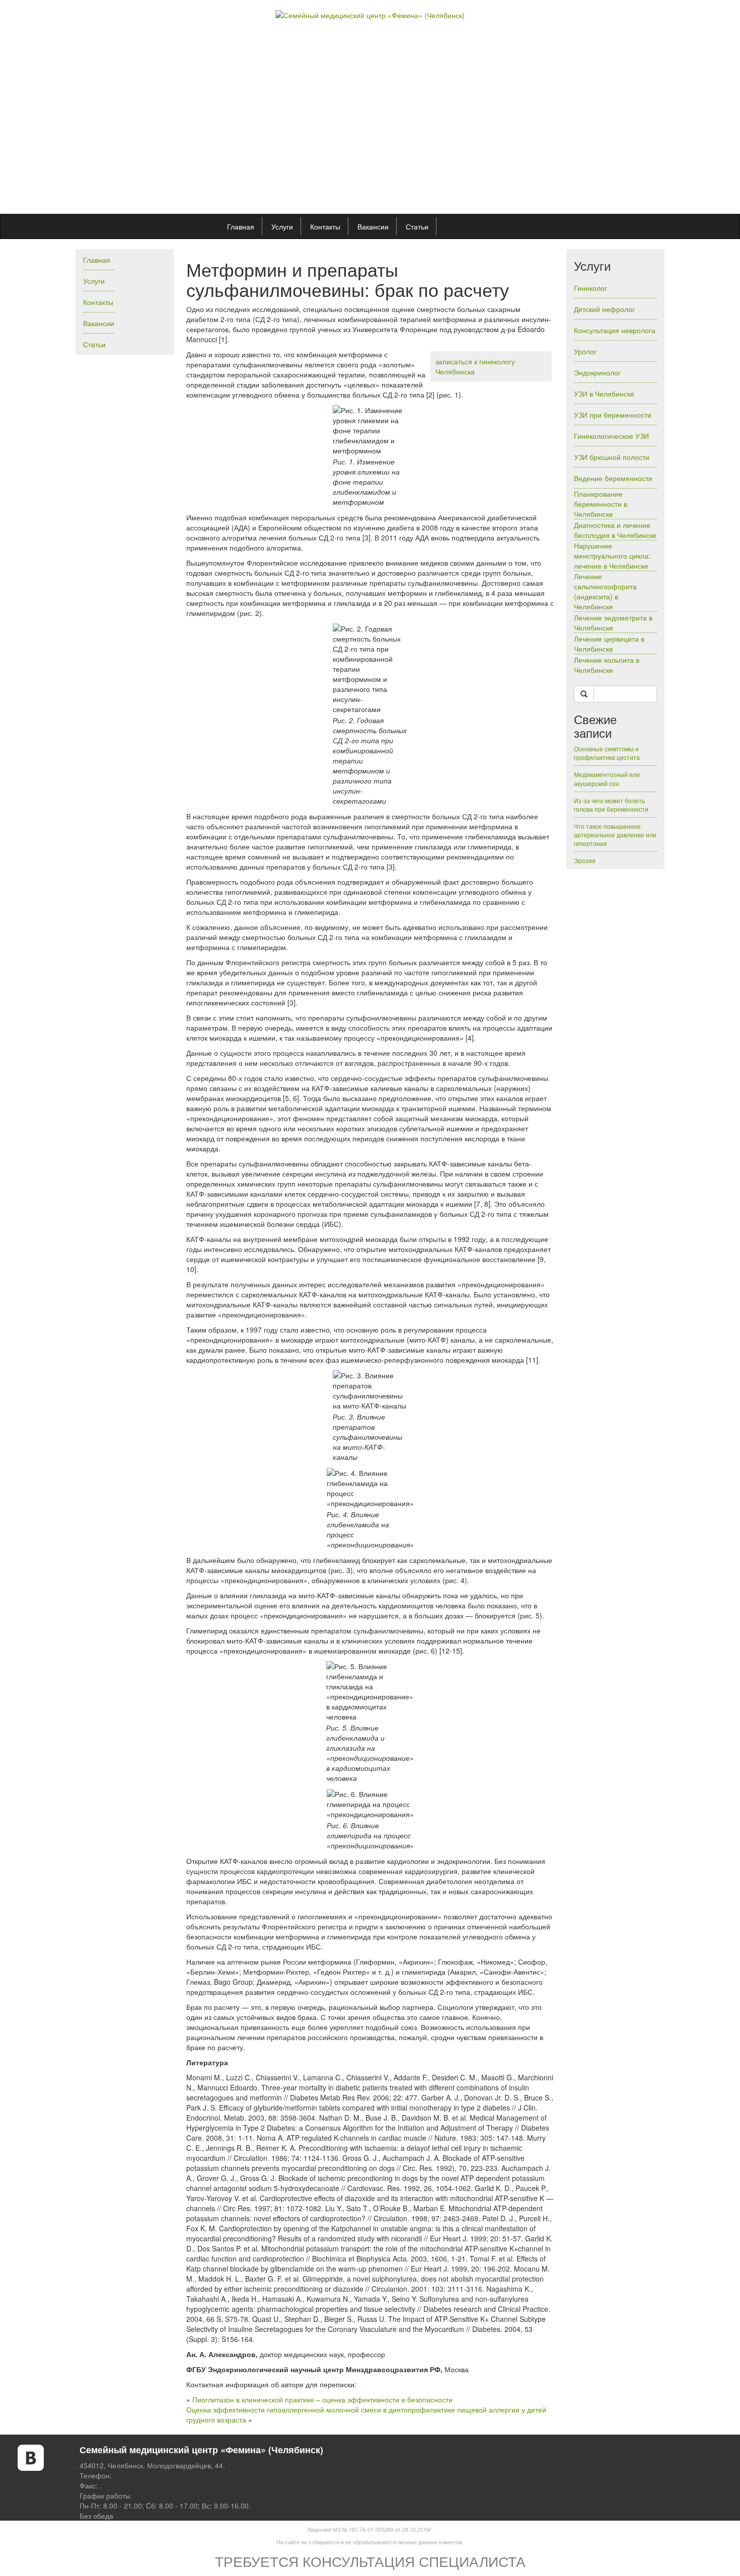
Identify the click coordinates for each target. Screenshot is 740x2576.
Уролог (585, 351)
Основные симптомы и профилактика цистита (607, 753)
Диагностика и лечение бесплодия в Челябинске (615, 530)
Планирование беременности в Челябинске (601, 504)
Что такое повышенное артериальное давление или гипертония (615, 835)
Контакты (325, 226)
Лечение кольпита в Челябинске (607, 665)
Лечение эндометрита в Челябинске (613, 622)
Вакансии (373, 226)
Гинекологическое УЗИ (611, 436)
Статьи (417, 226)
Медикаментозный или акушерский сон (607, 778)
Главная (241, 226)
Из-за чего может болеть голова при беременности (611, 805)
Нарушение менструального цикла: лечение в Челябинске (612, 556)
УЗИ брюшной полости (612, 457)
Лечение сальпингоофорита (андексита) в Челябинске (605, 591)
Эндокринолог (597, 372)
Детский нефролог (604, 309)
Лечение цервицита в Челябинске (609, 644)
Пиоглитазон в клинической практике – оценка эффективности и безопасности (322, 2399)
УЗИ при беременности (613, 415)
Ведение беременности (613, 478)
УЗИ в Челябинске (604, 394)
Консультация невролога (615, 330)
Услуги (282, 226)
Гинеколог (590, 288)
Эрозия (585, 860)
